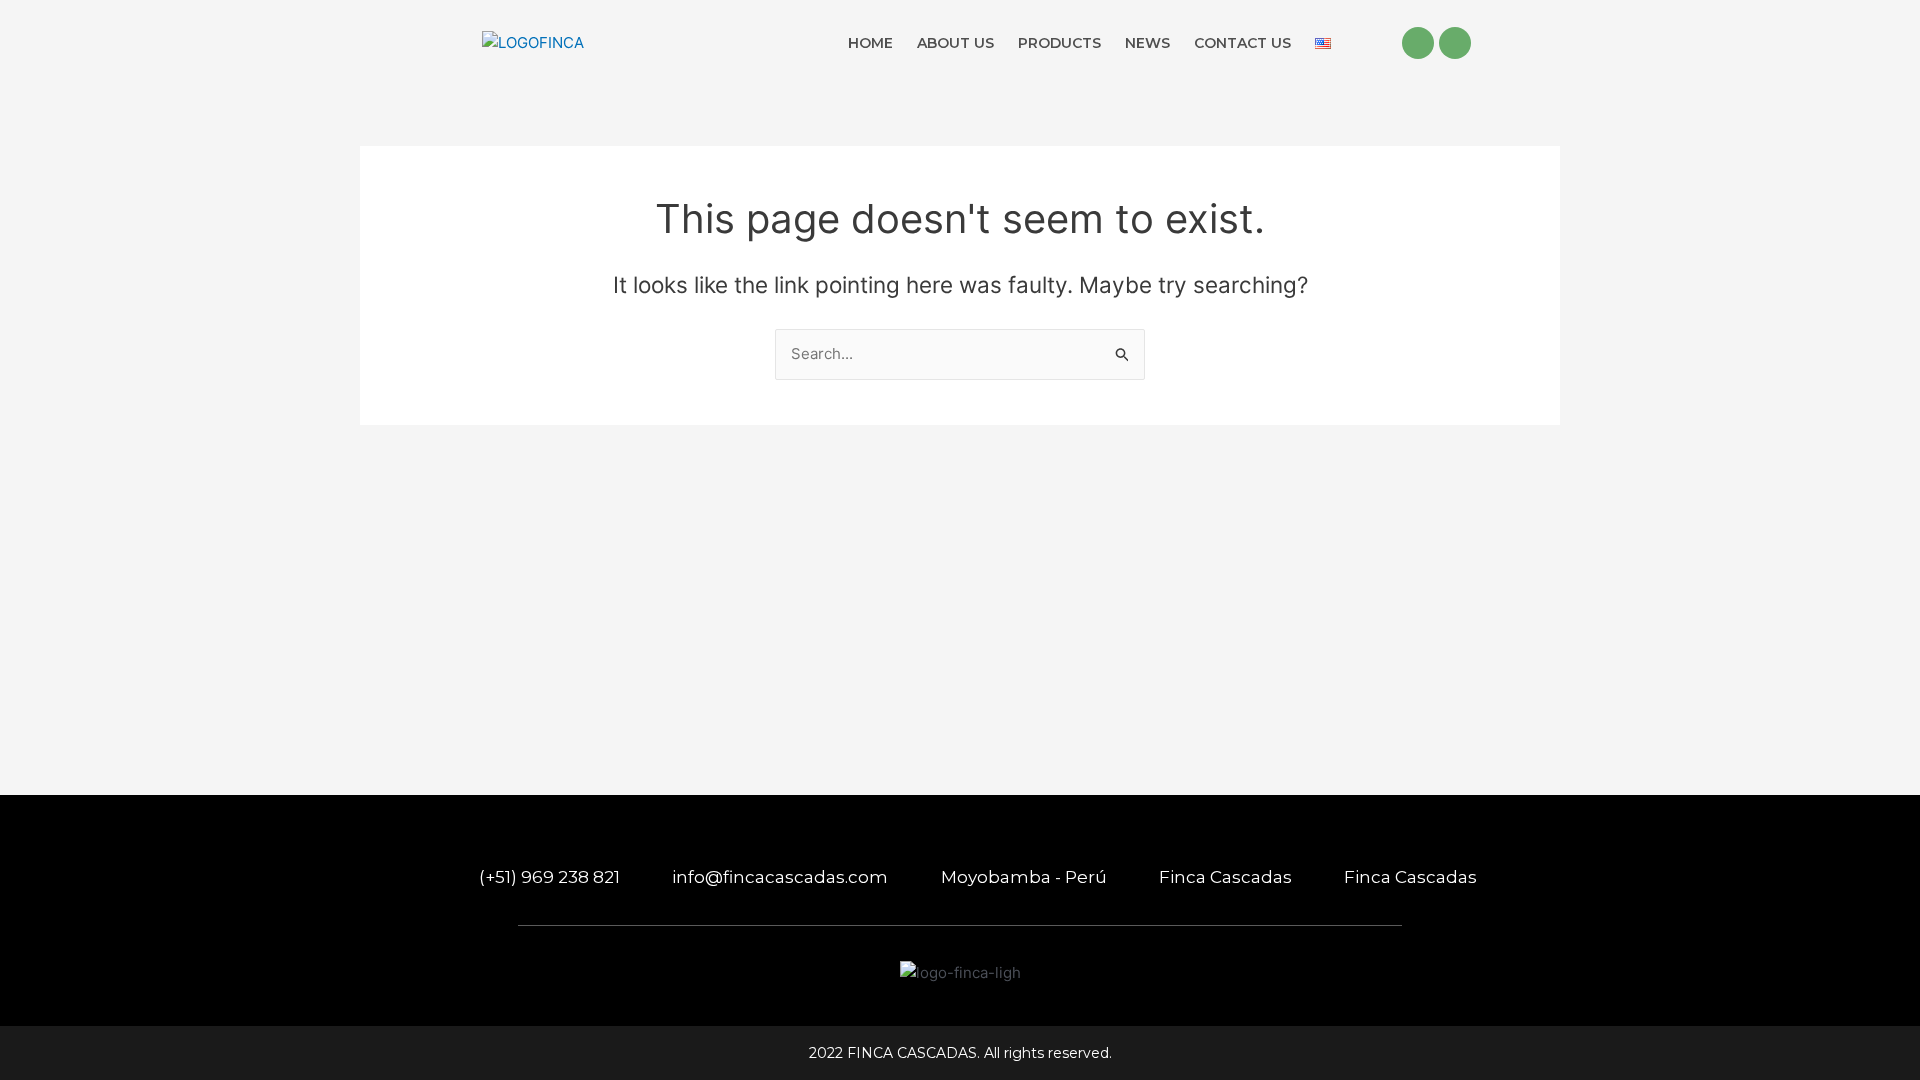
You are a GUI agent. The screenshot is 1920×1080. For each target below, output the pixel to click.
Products (1059, 43)
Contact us (1242, 43)
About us (955, 43)
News (1147, 43)
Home (870, 43)
